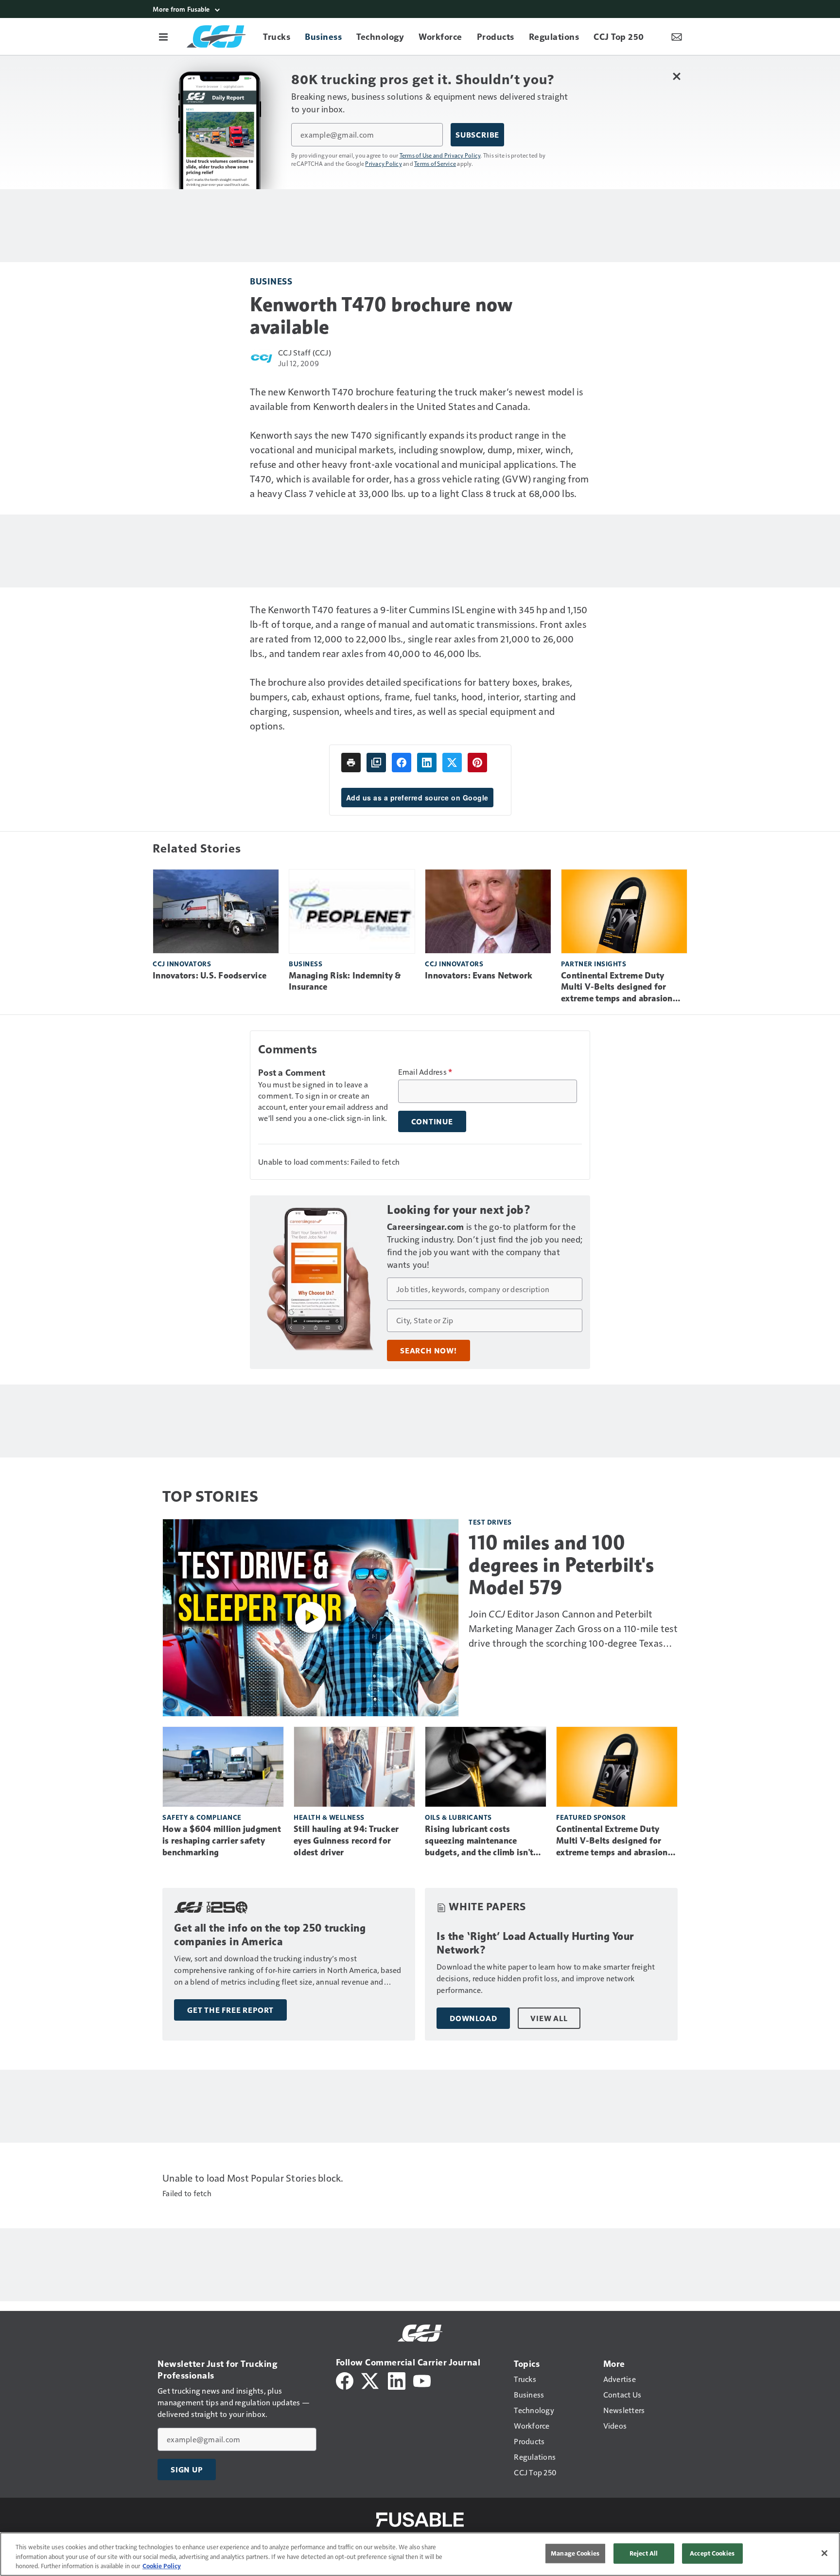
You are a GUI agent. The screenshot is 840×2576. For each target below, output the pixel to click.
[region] (420, 2554)
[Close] (824, 2553)
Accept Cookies (712, 2553)
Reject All (644, 2553)
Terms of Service (435, 163)
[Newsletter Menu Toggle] (677, 36)
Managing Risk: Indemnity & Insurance (345, 981)
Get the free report (230, 2010)
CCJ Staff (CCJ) (305, 352)
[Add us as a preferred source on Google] (376, 763)
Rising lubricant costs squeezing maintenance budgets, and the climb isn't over (479, 1841)
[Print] (351, 763)
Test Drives (490, 1522)
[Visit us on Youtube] (422, 2380)
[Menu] (163, 36)
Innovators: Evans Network (479, 976)
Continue (432, 1121)
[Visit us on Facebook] (345, 2380)
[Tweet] (452, 763)
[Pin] (477, 763)
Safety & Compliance (202, 1817)
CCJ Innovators (182, 964)
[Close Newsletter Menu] (676, 76)
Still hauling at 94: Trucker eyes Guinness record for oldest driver (346, 1841)
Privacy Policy (384, 163)
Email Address (425, 1072)
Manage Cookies (575, 2553)
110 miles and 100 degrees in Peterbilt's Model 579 (561, 1565)
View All (549, 2018)
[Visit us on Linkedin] (397, 2380)
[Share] (402, 763)
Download (473, 2018)
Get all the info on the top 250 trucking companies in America (270, 1935)
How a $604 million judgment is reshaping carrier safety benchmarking (222, 1841)
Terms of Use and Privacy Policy (440, 155)
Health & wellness (329, 1817)
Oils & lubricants (458, 1817)
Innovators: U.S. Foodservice (210, 976)
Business (271, 281)
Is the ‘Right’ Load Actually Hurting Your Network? (535, 1943)
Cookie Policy (162, 2566)
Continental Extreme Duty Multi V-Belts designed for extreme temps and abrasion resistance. (617, 988)
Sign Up (187, 2469)
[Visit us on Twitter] (371, 2380)
